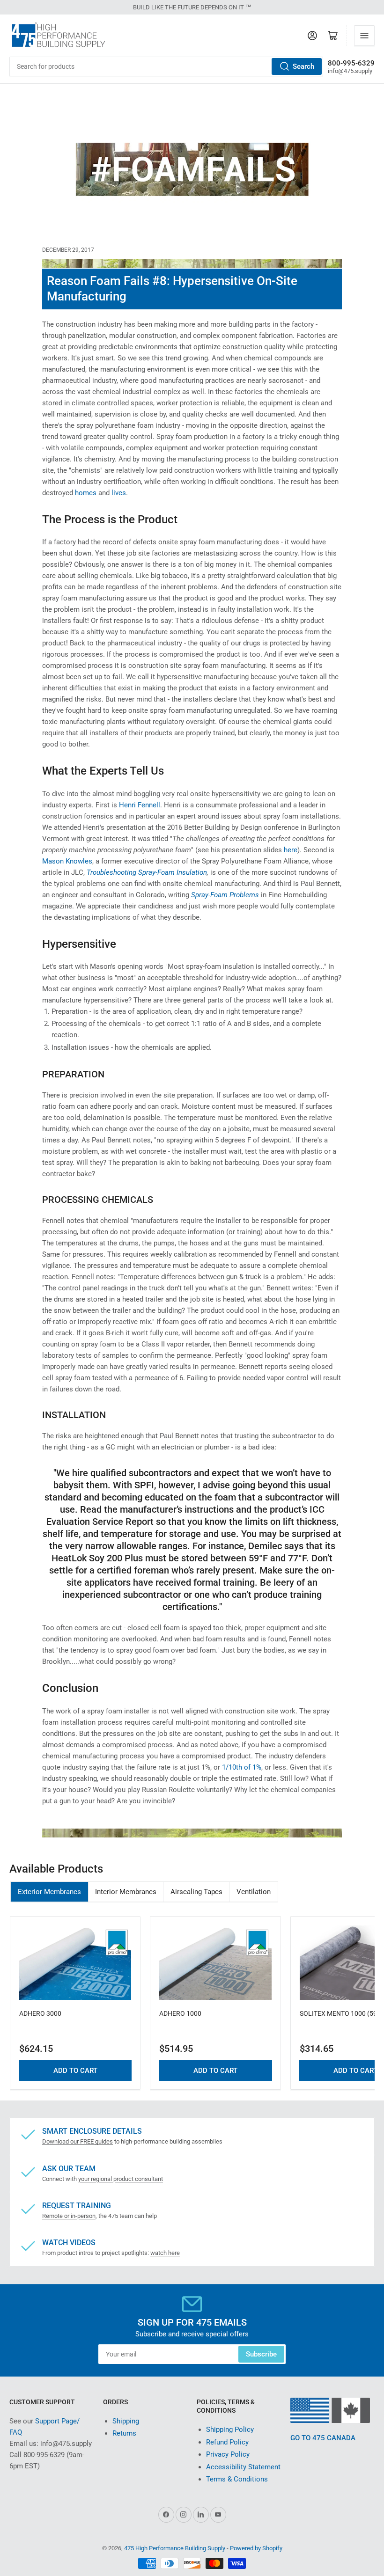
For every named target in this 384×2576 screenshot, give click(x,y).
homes (86, 493)
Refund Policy (227, 2442)
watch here (165, 2253)
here (291, 850)
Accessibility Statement (243, 2467)
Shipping (126, 2421)
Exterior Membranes (49, 1892)
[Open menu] (364, 36)
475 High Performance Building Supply (175, 2548)
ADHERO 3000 (40, 2013)
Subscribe (261, 2354)
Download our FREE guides (78, 2141)
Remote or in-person (69, 2216)
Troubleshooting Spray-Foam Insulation (147, 872)
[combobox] (166, 66)
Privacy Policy (228, 2454)
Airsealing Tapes (196, 1892)
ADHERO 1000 (180, 2013)
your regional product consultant (121, 2179)
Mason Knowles (67, 861)
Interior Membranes (126, 1892)
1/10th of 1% (242, 1767)
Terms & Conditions (237, 2479)
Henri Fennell (140, 805)
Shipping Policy (230, 2430)
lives (119, 493)
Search (303, 66)
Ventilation (254, 1892)
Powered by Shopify (256, 2548)
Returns (124, 2433)
